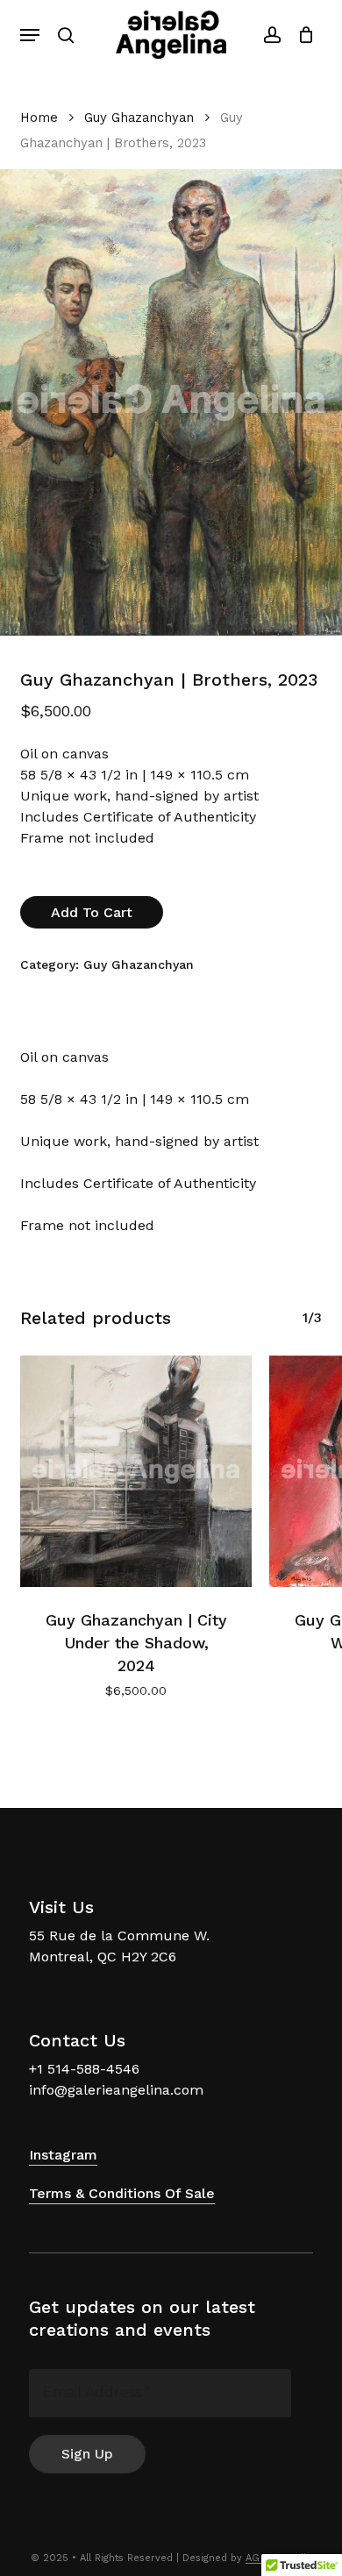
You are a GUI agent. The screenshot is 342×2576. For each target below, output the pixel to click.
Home (39, 117)
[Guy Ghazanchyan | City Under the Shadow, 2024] (136, 1471)
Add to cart (92, 912)
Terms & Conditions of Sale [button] (122, 2193)
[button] (30, 35)
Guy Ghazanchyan (139, 117)
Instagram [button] (63, 2155)
